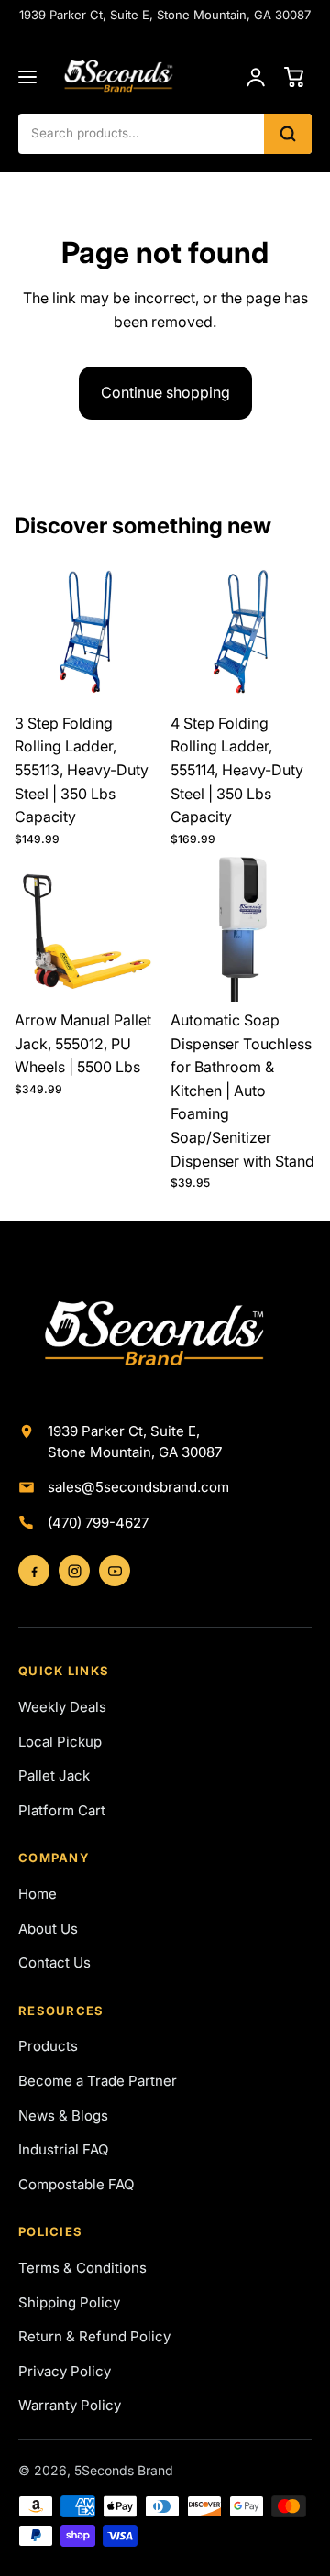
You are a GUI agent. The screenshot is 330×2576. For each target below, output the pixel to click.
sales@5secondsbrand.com (138, 1487)
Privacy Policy (65, 2371)
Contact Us (55, 1962)
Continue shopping (165, 392)
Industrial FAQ (63, 2149)
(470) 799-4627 (98, 1523)
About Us (48, 1929)
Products (48, 2046)
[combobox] (141, 134)
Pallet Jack (54, 1776)
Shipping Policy (69, 2302)
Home (38, 1894)
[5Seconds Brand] (143, 77)
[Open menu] (27, 77)
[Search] (288, 134)
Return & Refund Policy (94, 2336)
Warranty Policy (70, 2405)
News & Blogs (63, 2116)
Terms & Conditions (82, 2268)
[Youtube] (115, 1571)
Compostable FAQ (76, 2184)
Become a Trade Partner (98, 2081)
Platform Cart (62, 1810)
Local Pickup (60, 1742)
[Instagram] (74, 1571)
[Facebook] (34, 1571)
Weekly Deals (62, 1707)
